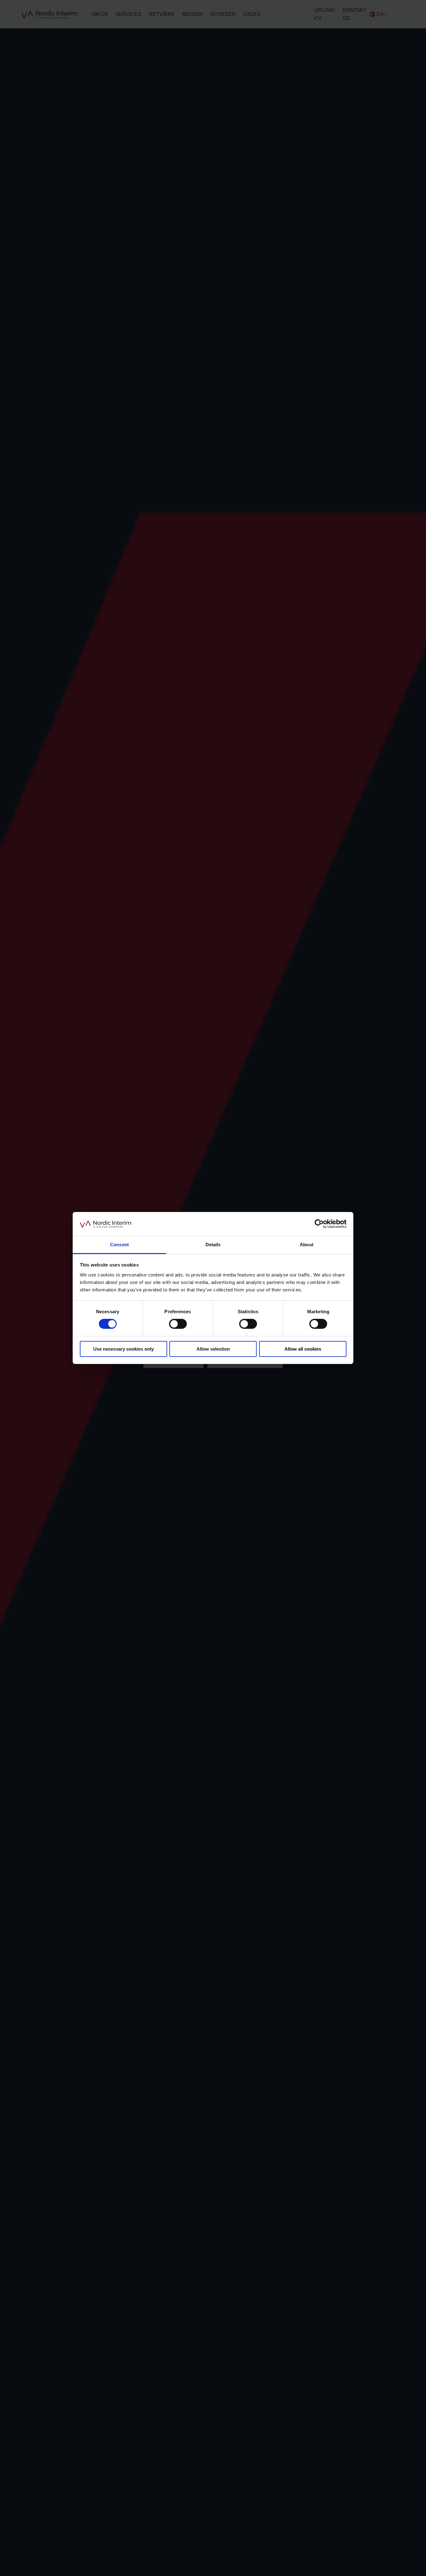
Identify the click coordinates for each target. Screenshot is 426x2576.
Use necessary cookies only (123, 1349)
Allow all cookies (303, 1349)
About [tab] (307, 1245)
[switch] (178, 1324)
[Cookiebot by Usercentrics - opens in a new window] (319, 1224)
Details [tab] (213, 1245)
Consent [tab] (119, 1245)
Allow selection (213, 1349)
